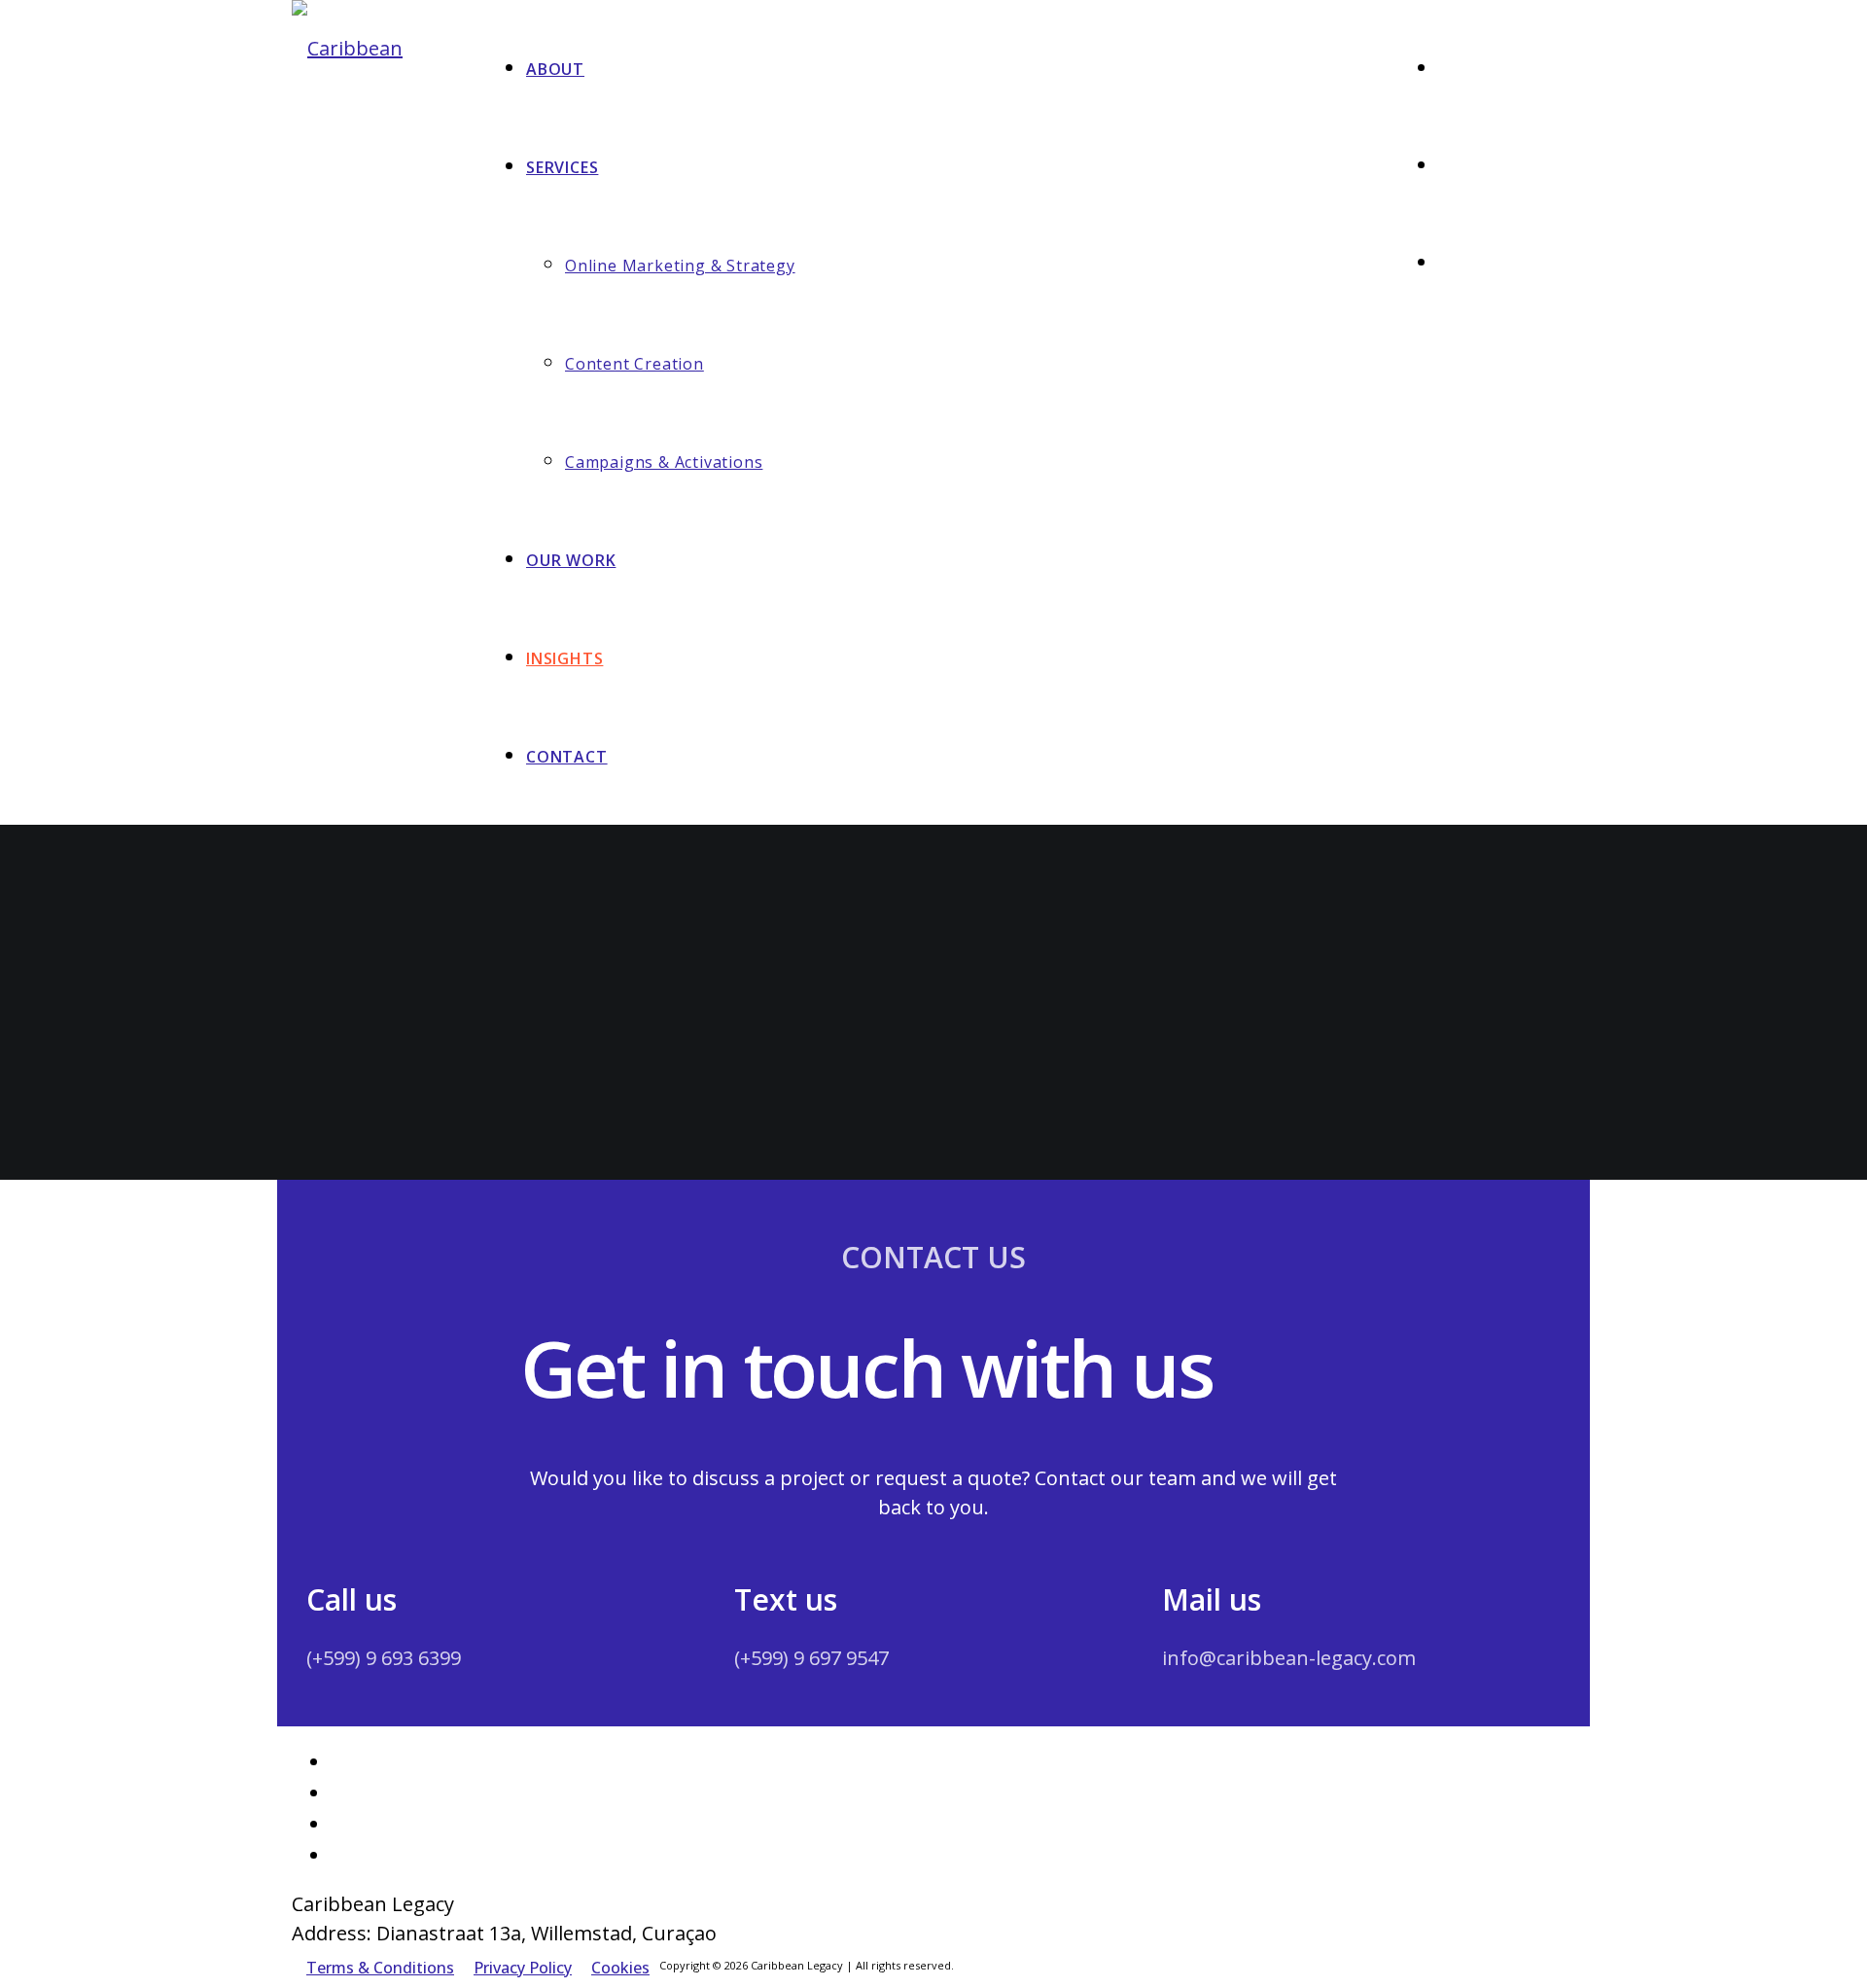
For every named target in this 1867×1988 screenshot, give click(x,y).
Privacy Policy (523, 1968)
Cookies (620, 1968)
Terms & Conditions (380, 1968)
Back (348, 1165)
